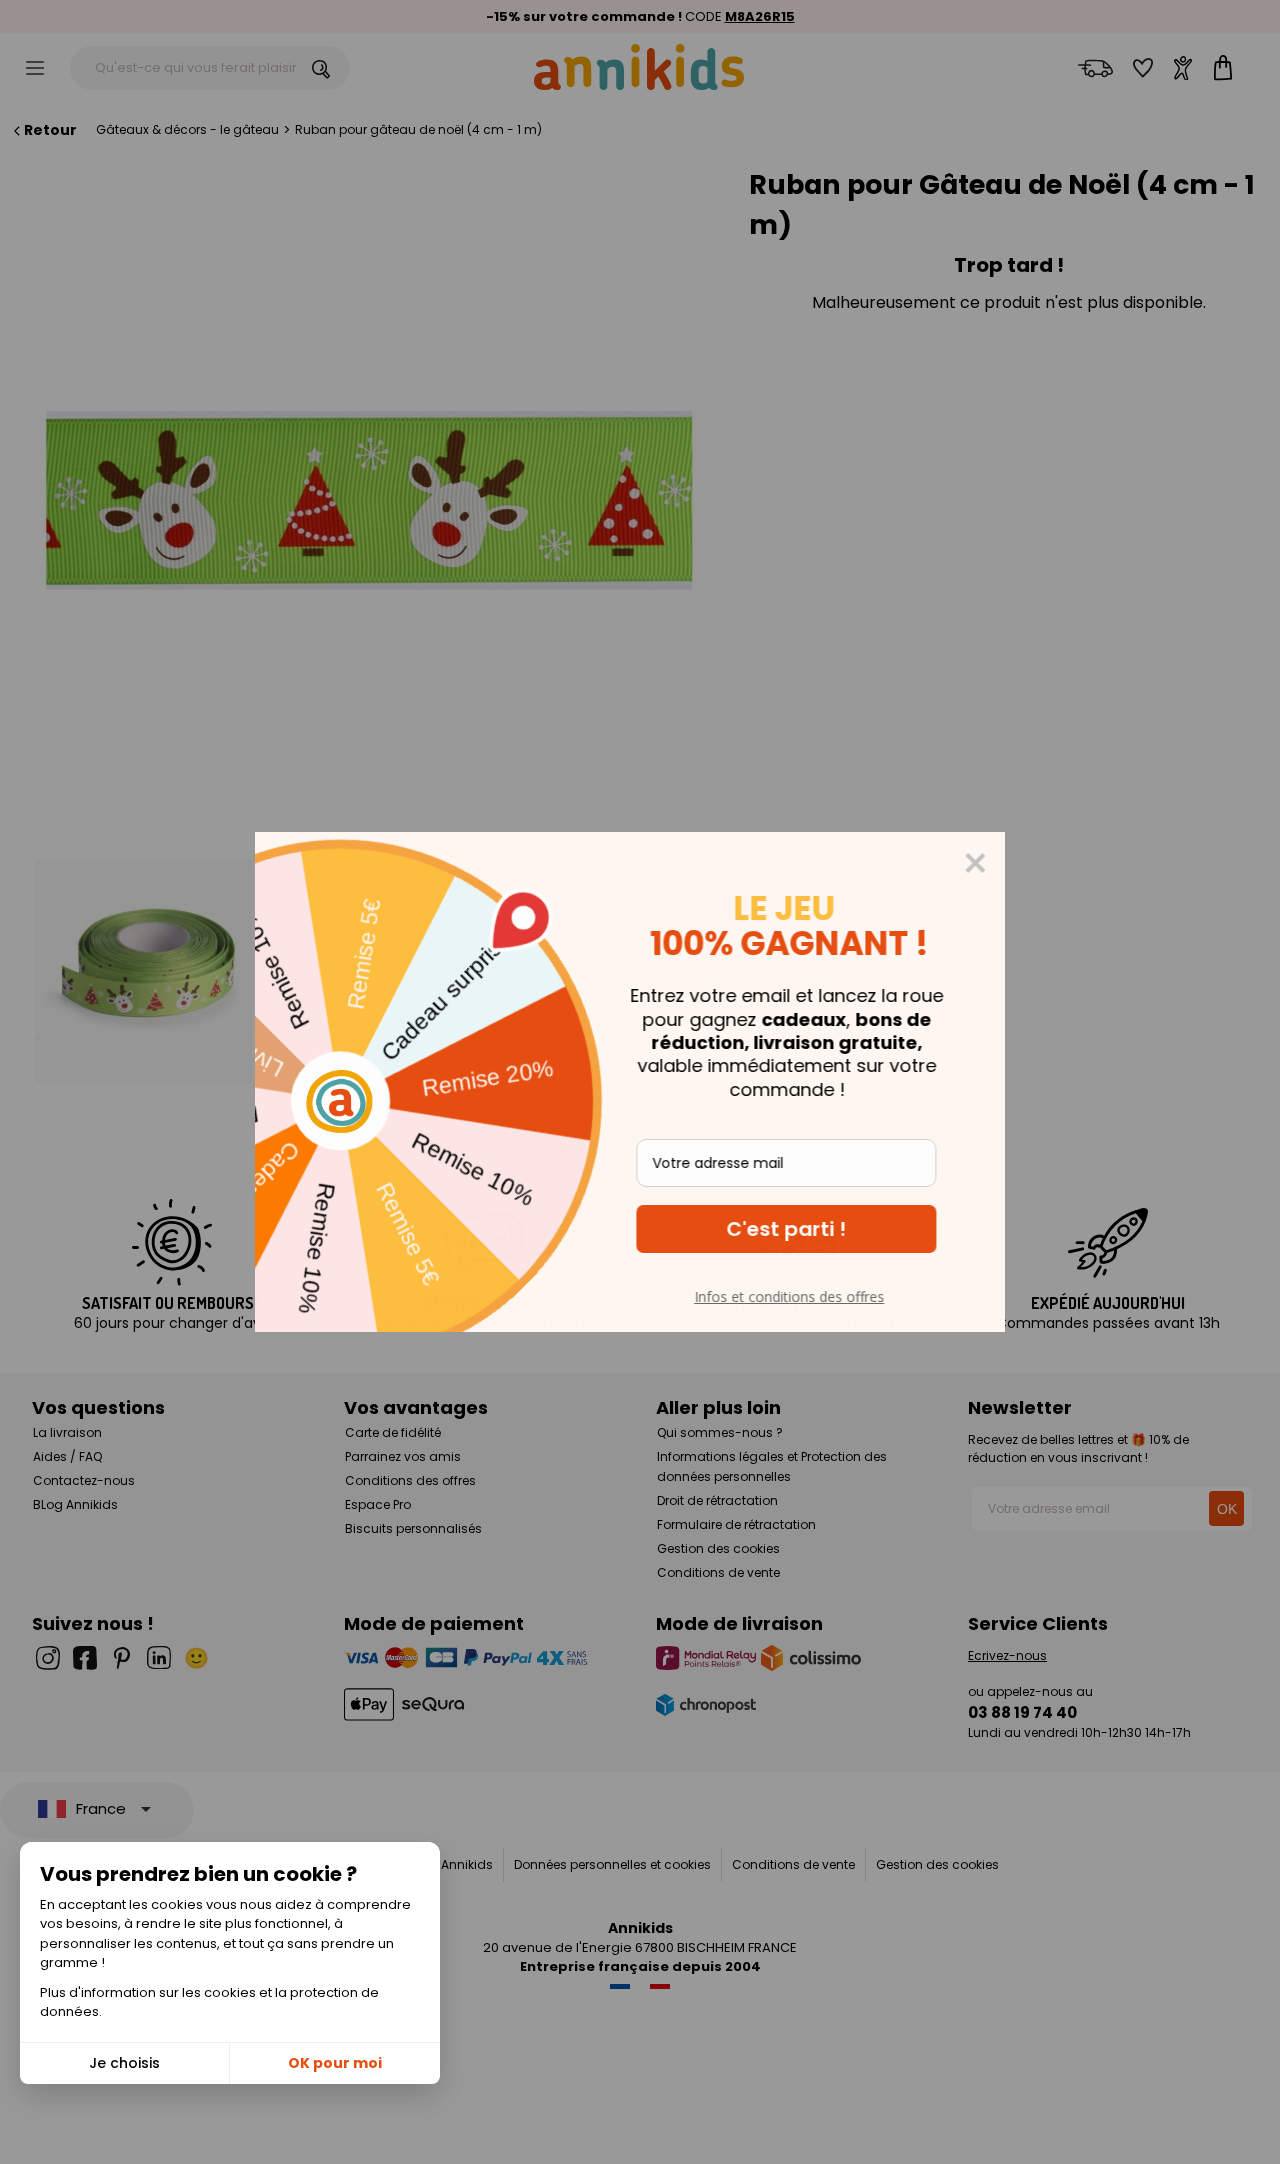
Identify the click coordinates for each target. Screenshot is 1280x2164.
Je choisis (124, 2063)
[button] (796, 1229)
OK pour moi (335, 2063)
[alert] (640, 1082)
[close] (985, 863)
